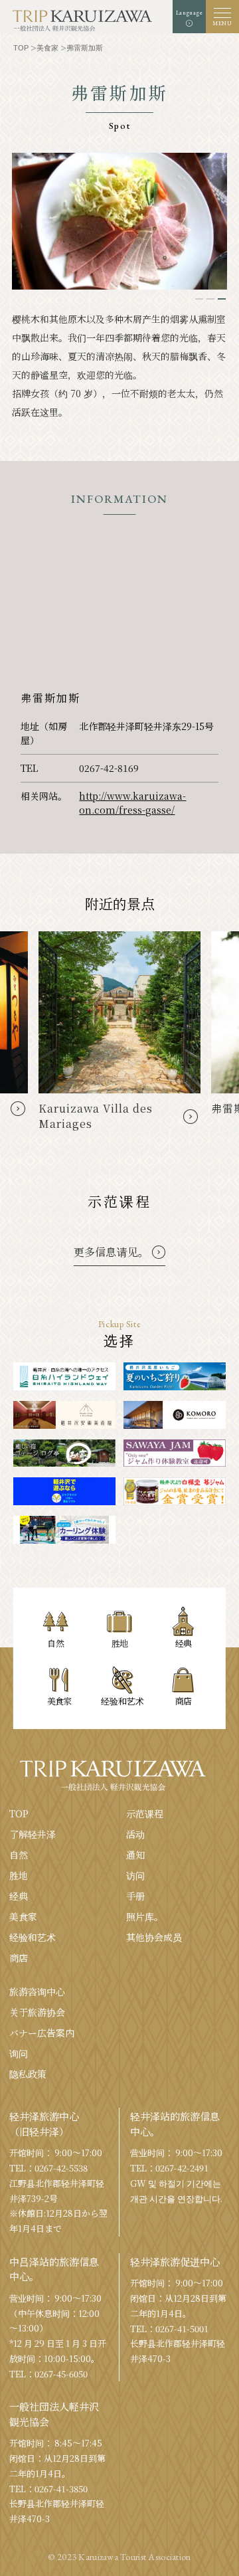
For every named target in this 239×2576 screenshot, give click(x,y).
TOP (19, 1813)
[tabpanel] (119, 221)
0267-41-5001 (182, 2329)
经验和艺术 (33, 1937)
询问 (19, 2053)
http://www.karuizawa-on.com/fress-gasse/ (132, 803)
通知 (135, 1855)
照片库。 (145, 1916)
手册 (135, 1896)
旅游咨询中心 (37, 1991)
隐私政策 (28, 2074)
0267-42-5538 (61, 2168)
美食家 (23, 1916)
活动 (135, 1834)
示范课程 (145, 1813)
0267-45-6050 (61, 2374)
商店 (19, 1958)
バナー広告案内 (42, 2033)
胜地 (19, 1875)
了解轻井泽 (33, 1834)
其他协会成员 (154, 1937)
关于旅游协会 (37, 2012)
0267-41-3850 (61, 2489)
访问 (135, 1875)
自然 (19, 1855)
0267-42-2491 (182, 2168)
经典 (19, 1896)
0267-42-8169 (109, 768)
